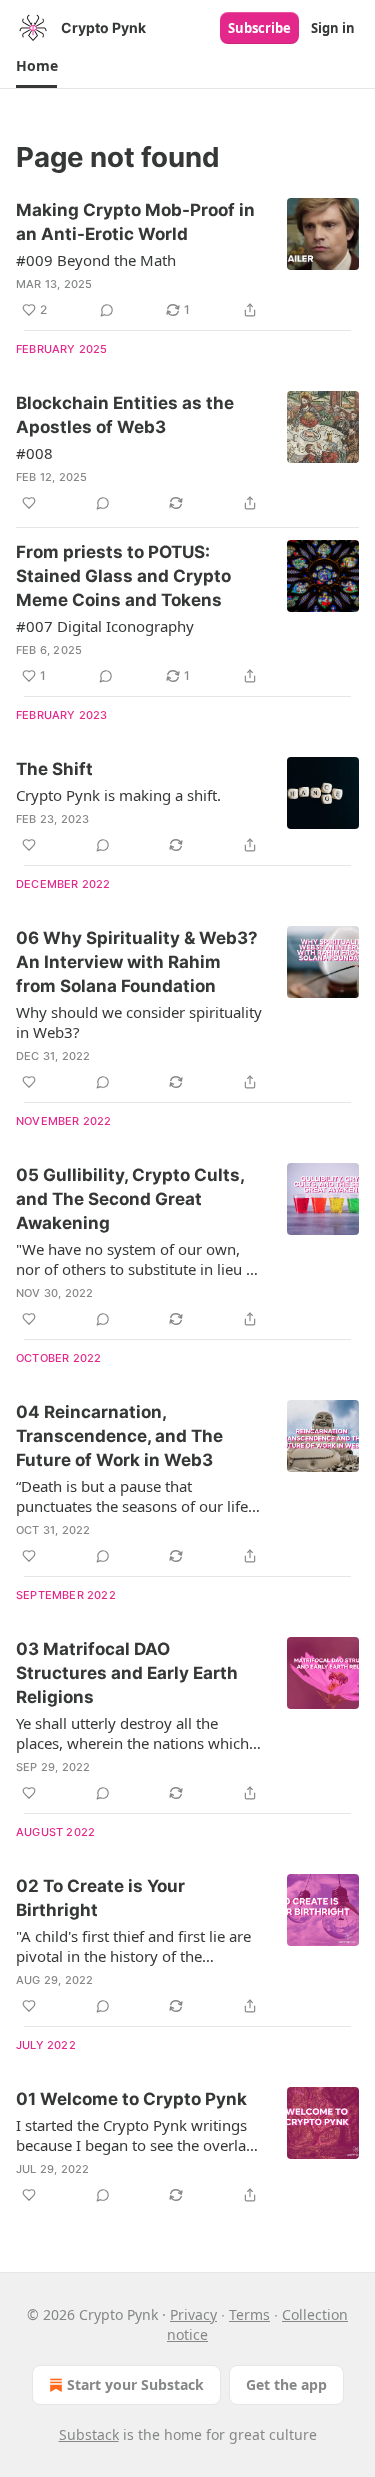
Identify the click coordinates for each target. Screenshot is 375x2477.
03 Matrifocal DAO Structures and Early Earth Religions (127, 1673)
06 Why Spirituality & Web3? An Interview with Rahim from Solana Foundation (137, 962)
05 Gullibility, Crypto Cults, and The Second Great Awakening (130, 1199)
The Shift (54, 769)
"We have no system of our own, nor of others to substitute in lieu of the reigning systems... (138, 1259)
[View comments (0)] (107, 310)
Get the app (286, 2384)
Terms (249, 2314)
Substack (89, 2434)
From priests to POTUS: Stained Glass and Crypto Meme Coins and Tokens (123, 576)
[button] (36, 66)
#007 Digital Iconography (105, 626)
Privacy (193, 2314)
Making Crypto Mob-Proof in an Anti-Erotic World (135, 222)
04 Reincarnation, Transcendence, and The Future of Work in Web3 (119, 1436)
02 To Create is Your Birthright (100, 1898)
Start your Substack (135, 2384)
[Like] (29, 503)
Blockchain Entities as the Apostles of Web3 (125, 415)
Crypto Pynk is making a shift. (118, 795)
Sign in (333, 28)
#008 (34, 453)
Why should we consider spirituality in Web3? (139, 1022)
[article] (187, 260)
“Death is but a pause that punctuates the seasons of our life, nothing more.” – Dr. (134, 1496)
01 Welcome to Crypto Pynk (131, 2099)
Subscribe (259, 28)
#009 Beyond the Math (96, 260)
